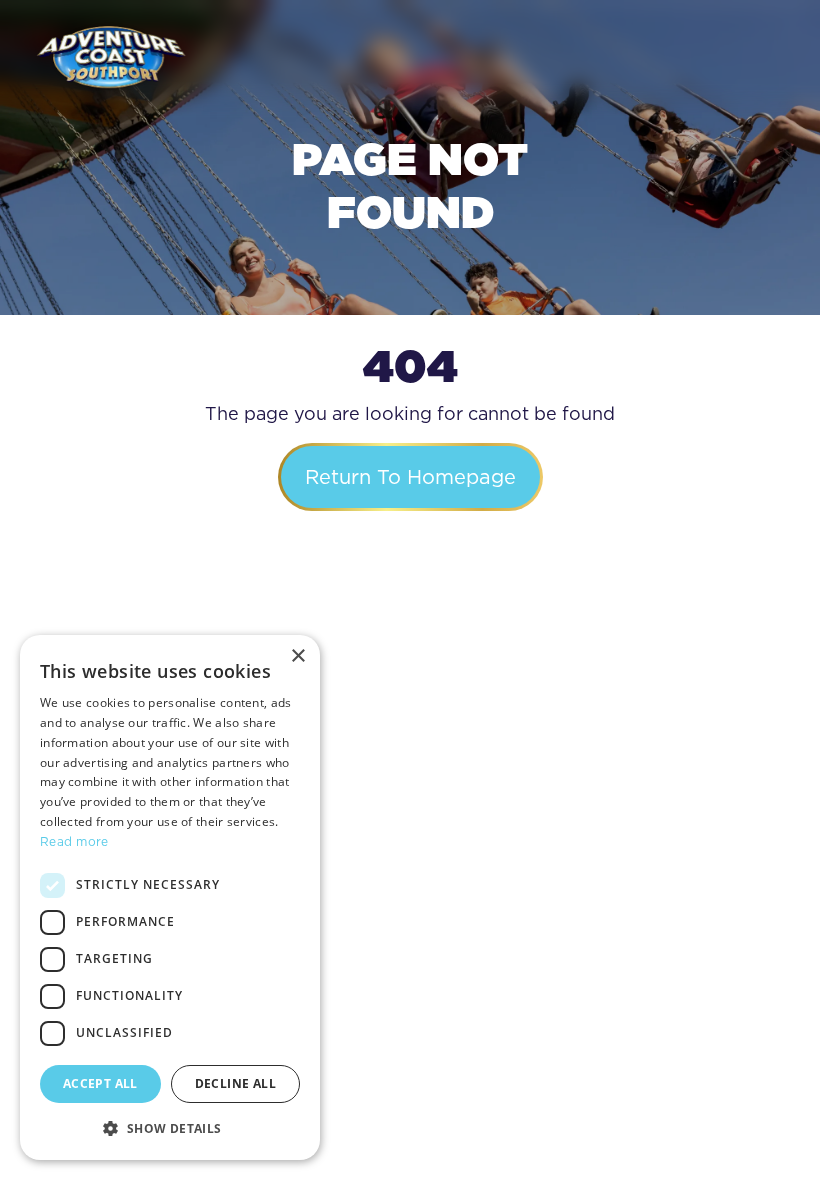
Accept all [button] (100, 1083)
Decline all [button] (235, 1083)
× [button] (297, 656)
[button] (170, 1128)
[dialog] (170, 897)
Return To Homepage (410, 477)
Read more (74, 841)
